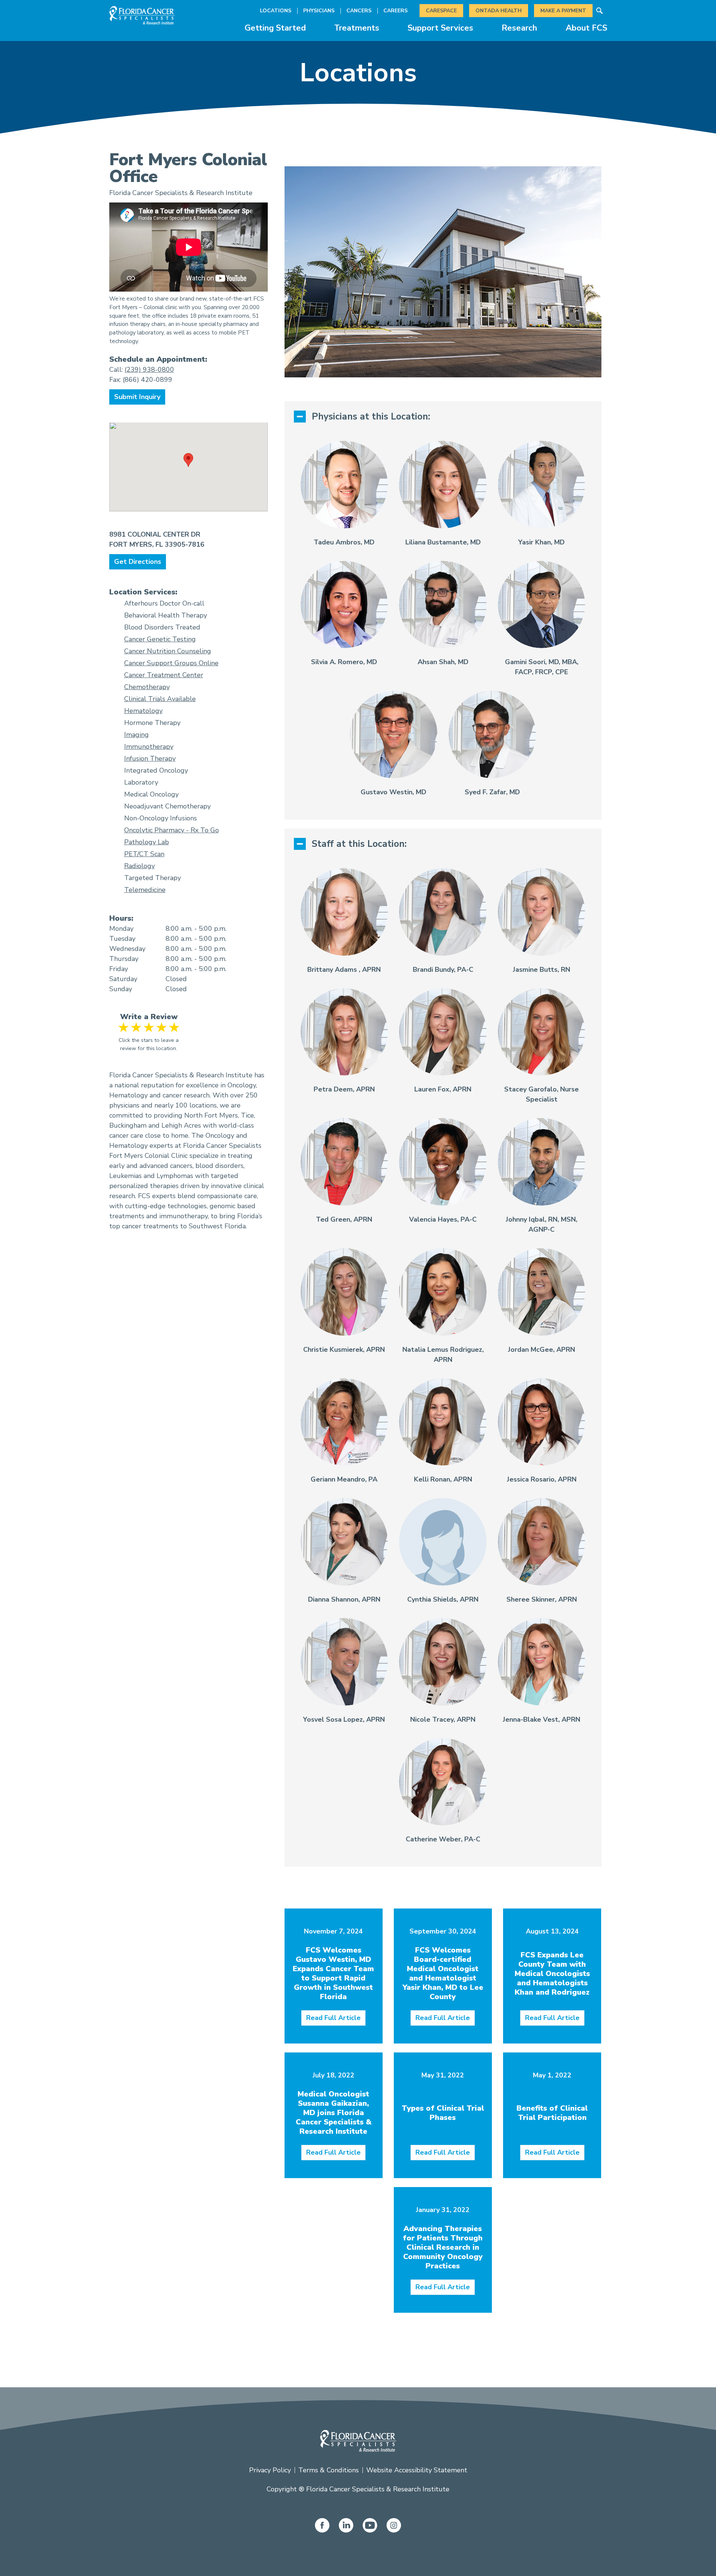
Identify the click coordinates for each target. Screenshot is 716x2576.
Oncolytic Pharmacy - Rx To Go (172, 830)
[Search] (600, 11)
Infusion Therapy (150, 758)
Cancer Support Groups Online (171, 663)
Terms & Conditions (329, 2470)
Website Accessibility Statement (417, 2470)
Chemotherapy (147, 687)
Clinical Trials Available (160, 699)
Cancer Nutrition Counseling (168, 651)
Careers (395, 11)
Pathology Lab (147, 842)
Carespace (441, 11)
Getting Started (275, 28)
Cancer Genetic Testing (160, 639)
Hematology (143, 711)
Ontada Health (499, 11)
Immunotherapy (149, 747)
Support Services (440, 28)
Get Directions (138, 562)
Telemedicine (145, 890)
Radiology (139, 866)
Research (519, 28)
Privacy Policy (270, 2470)
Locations (276, 11)
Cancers (359, 11)
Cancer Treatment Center (164, 675)
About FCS (586, 28)
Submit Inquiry (137, 397)
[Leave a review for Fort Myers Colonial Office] (149, 1027)
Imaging (136, 735)
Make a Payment (563, 11)
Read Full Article (333, 2018)
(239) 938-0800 (149, 370)
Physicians (319, 11)
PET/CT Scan (144, 854)
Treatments (357, 28)
